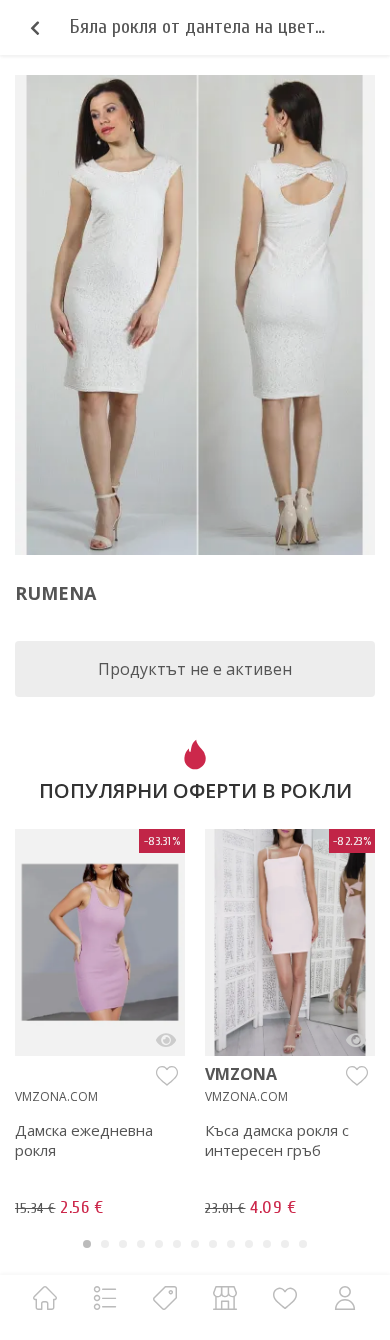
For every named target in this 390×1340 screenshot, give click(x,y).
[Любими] (285, 1297)
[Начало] (45, 1297)
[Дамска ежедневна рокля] (166, 1040)
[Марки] (165, 1297)
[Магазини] (225, 1297)
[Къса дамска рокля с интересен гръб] (356, 1040)
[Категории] (105, 1297)
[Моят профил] (345, 1297)
